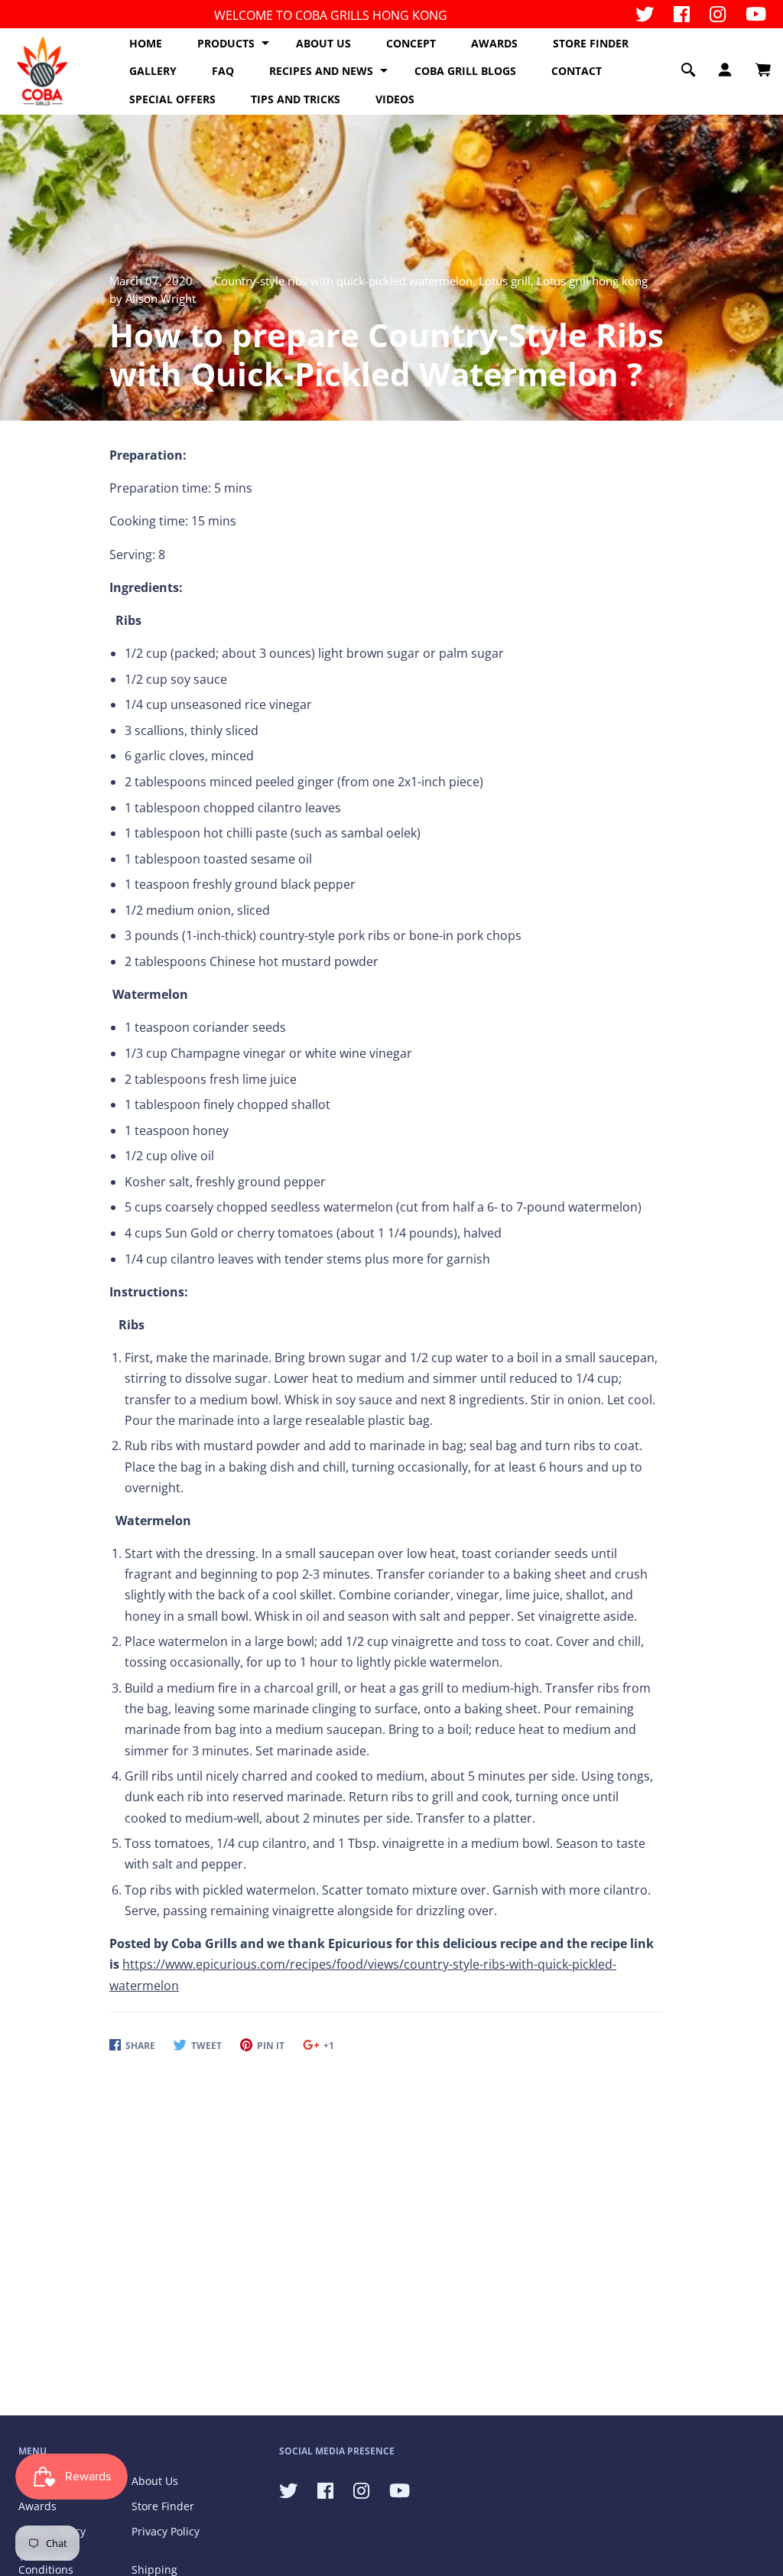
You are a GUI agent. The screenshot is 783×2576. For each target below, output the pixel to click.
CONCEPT (411, 43)
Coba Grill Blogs (465, 71)
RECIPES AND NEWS (321, 71)
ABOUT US (323, 43)
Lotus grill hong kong (592, 281)
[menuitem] (146, 44)
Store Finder (163, 2506)
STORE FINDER (591, 43)
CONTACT (577, 71)
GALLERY (153, 71)
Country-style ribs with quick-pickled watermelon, (346, 281)
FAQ (223, 71)
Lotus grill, (508, 281)
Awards (37, 2506)
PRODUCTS (226, 43)
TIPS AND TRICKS (296, 99)
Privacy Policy (166, 2531)
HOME (146, 43)
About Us (155, 2481)
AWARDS (494, 43)
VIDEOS (395, 99)
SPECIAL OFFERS (172, 99)
